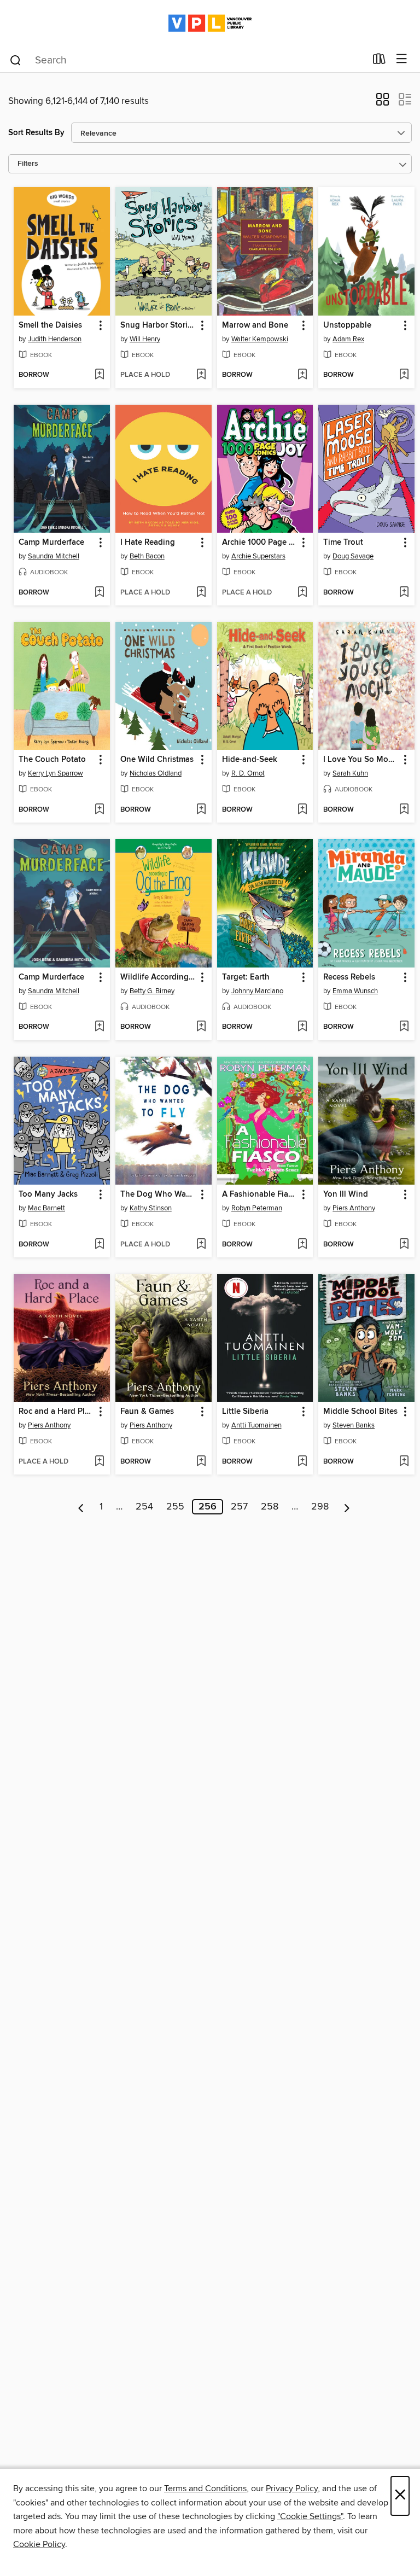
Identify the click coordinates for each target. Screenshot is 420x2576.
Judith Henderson (55, 339)
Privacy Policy (292, 2488)
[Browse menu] (402, 59)
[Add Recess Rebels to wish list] (404, 1027)
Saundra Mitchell (54, 556)
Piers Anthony (354, 1208)
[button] (383, 103)
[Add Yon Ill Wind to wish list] (404, 1245)
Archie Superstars (258, 556)
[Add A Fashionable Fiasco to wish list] (302, 1245)
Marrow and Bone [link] (255, 325)
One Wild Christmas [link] (157, 760)
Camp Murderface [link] (51, 543)
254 (144, 1507)
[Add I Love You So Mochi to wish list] (404, 810)
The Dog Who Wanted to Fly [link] (158, 1194)
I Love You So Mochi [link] (361, 760)
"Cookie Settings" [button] (310, 2516)
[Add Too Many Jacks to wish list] (99, 1245)
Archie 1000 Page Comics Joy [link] (260, 543)
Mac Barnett (46, 1208)
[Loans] (379, 61)
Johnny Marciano (257, 991)
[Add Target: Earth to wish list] (302, 1027)
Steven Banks (354, 1425)
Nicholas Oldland (156, 773)
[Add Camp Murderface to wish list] (99, 593)
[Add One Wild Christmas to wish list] (201, 810)
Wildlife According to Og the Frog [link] (158, 977)
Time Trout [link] (343, 543)
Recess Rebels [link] (349, 977)
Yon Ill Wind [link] (346, 1194)
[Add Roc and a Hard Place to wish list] (99, 1462)
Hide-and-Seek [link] (250, 760)
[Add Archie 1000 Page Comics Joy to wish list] (302, 593)
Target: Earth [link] (246, 977)
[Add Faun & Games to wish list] (201, 1462)
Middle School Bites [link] (360, 1412)
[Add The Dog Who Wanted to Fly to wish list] (201, 1245)
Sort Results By (36, 133)
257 (239, 1507)
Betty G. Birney (152, 991)
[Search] (16, 60)
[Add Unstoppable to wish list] (404, 375)
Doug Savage (353, 556)
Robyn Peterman (257, 1208)
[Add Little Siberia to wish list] (302, 1462)
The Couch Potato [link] (52, 760)
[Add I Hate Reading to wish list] (201, 593)
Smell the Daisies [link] (50, 325)
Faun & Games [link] (147, 1412)
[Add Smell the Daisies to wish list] (99, 375)
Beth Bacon (147, 556)
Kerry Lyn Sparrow (56, 773)
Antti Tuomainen (256, 1425)
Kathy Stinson (151, 1208)
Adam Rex (348, 339)
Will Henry (145, 339)
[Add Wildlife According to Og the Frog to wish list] (201, 1027)
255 (175, 1507)
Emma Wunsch (355, 991)
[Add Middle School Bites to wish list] (404, 1462)
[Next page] (347, 1507)
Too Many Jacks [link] (48, 1194)
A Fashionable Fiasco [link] (260, 1194)
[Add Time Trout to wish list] (404, 593)
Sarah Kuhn (350, 773)
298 (320, 1507)
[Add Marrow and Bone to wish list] (302, 375)
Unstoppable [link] (347, 325)
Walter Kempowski (260, 339)
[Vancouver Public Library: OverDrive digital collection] (210, 23)
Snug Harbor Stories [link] (158, 325)
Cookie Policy (39, 2544)
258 (270, 1507)
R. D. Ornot (248, 773)
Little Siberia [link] (245, 1412)
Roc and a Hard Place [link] (57, 1412)
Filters (28, 164)
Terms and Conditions (205, 2488)
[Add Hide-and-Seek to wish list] (302, 810)
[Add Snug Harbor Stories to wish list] (201, 375)
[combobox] (187, 60)
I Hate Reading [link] (148, 543)
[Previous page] (81, 1507)
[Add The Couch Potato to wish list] (99, 810)
